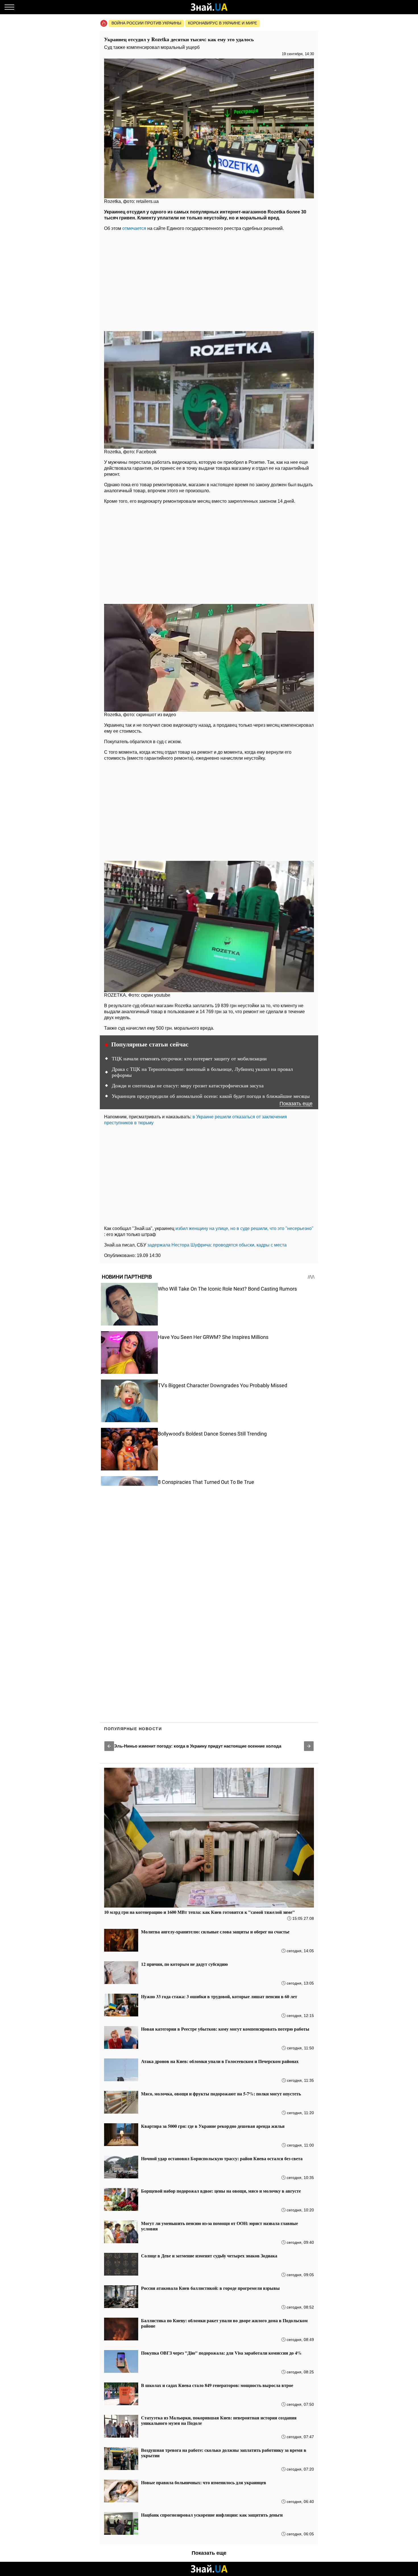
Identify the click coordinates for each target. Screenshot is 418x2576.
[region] (209, 280)
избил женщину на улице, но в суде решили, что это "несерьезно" (244, 1228)
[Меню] (9, 7)
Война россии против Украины (146, 23)
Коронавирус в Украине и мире (223, 23)
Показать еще (296, 1104)
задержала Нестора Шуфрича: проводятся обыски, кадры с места (217, 1245)
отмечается (134, 228)
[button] (109, 1746)
